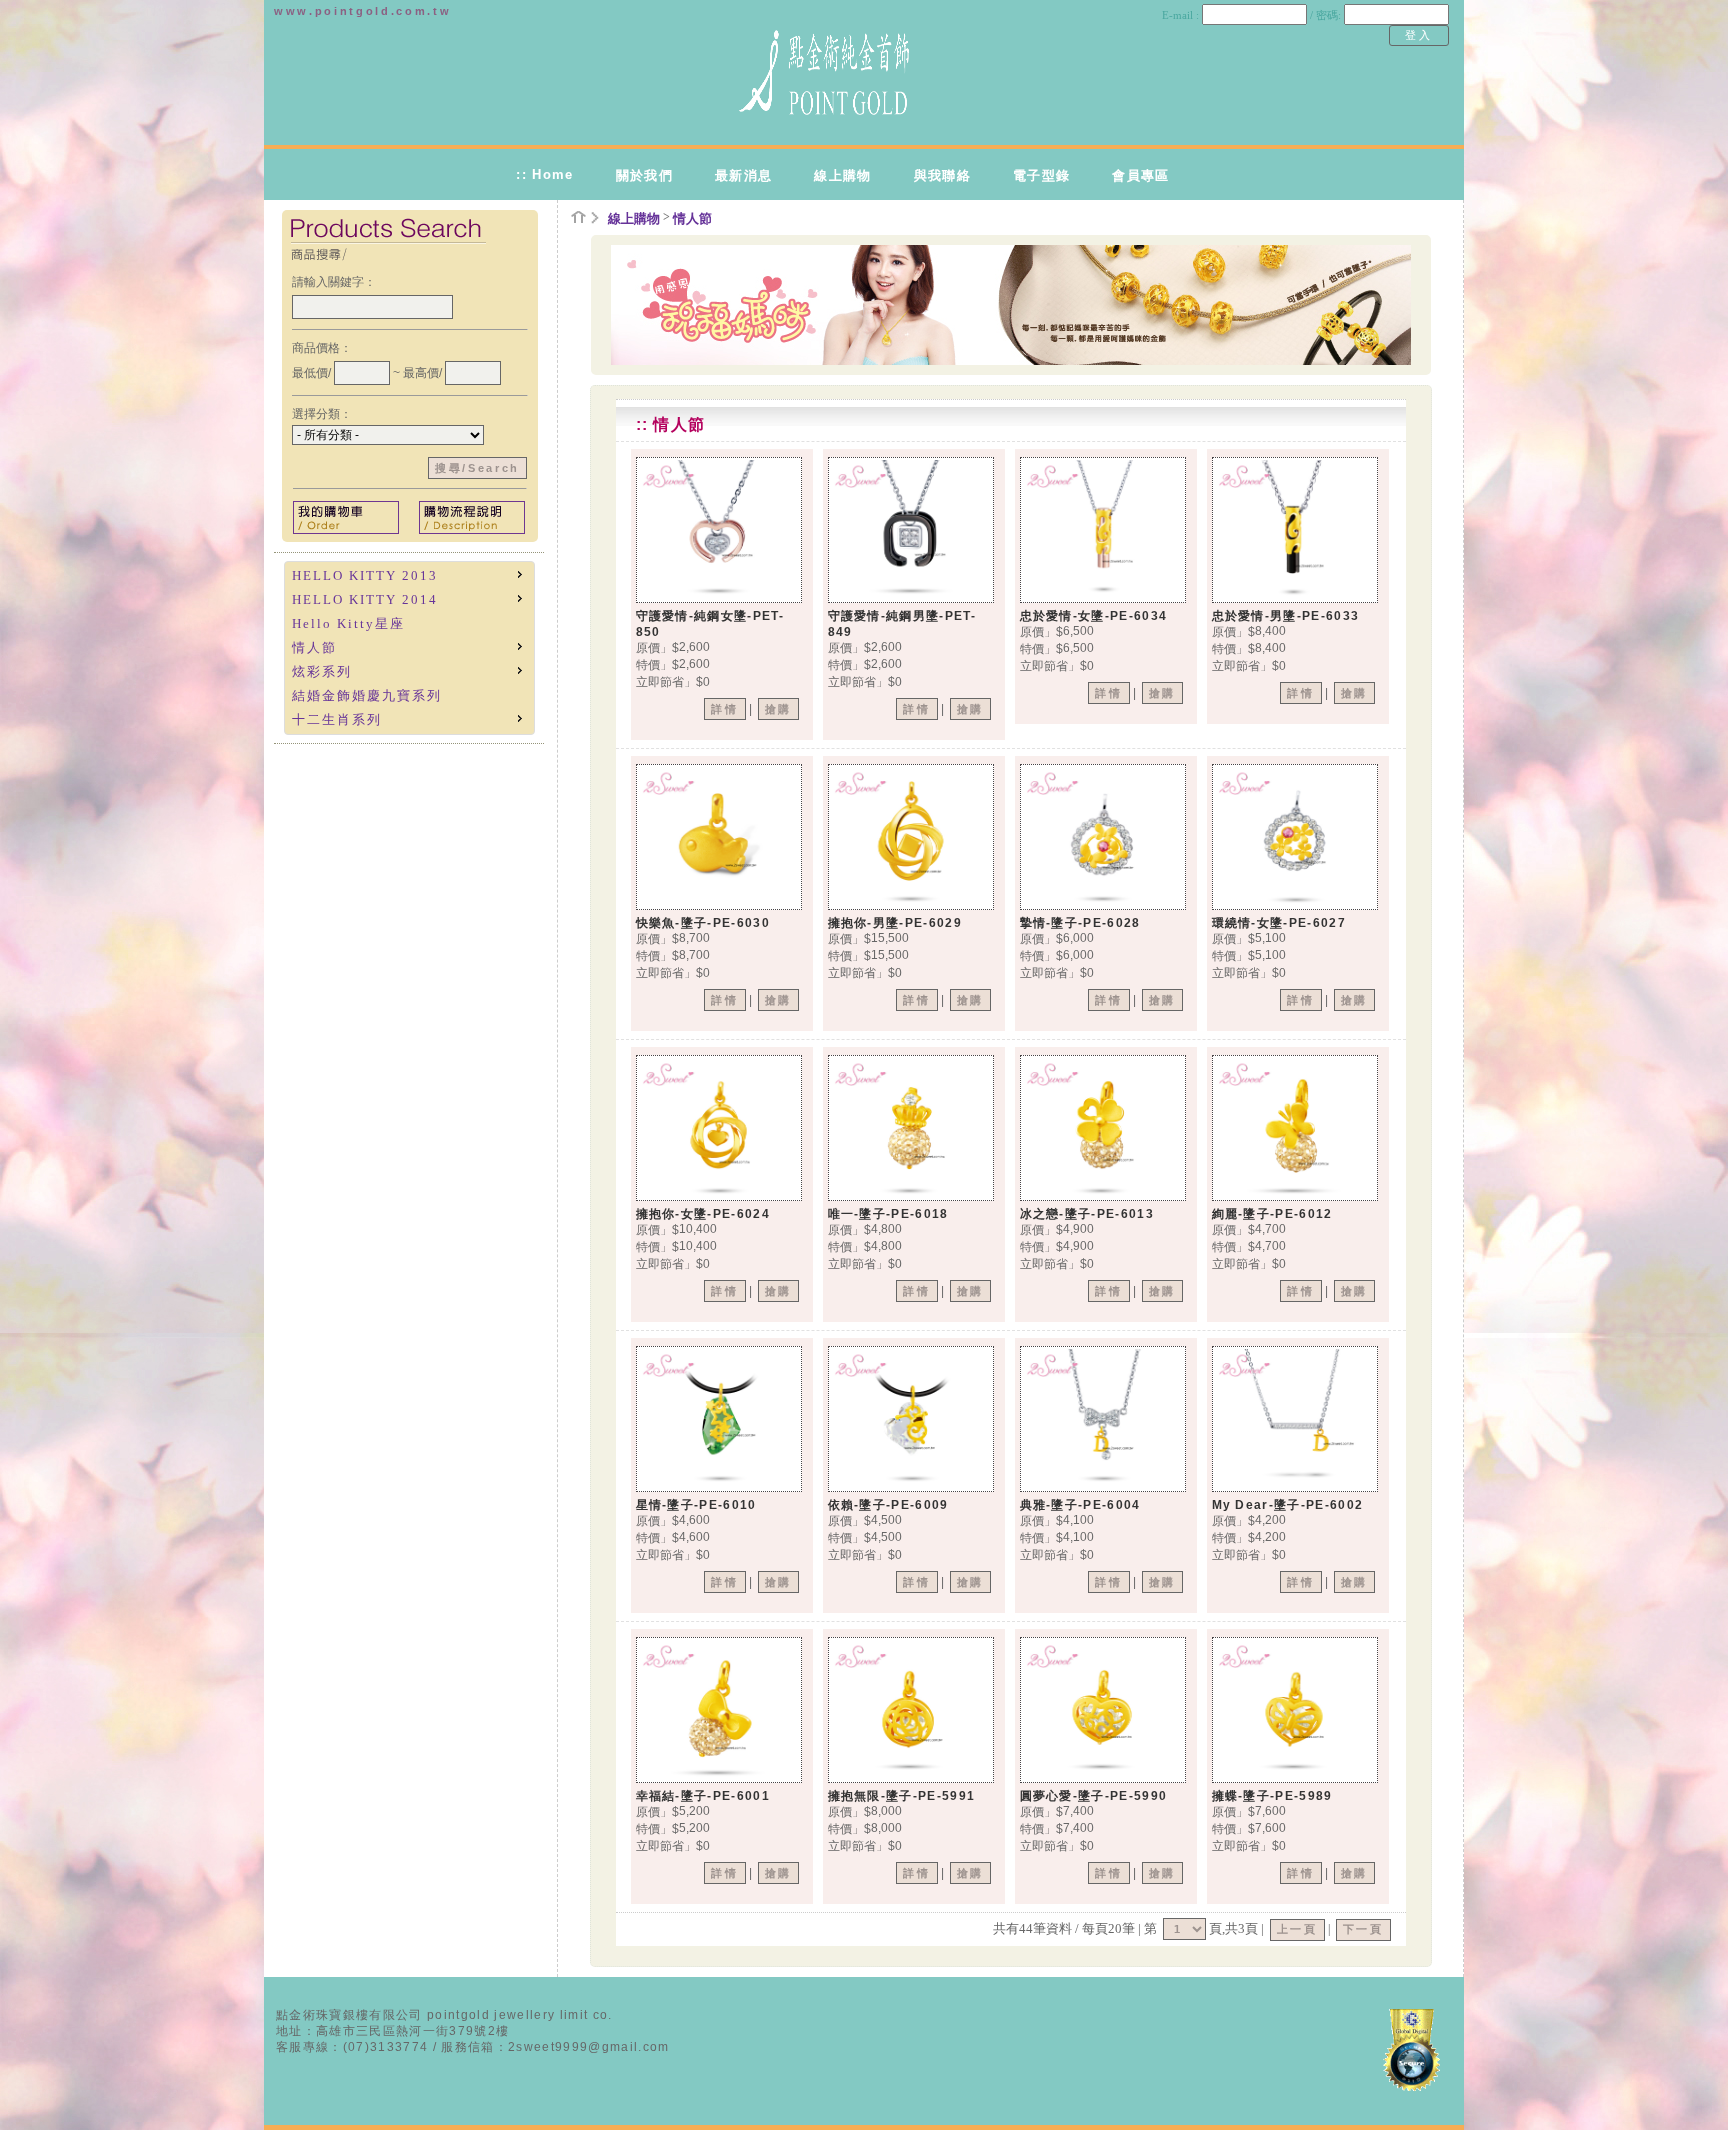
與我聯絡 (942, 175)
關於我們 (644, 175)
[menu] (409, 648)
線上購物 (842, 175)
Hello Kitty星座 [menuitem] (348, 623)
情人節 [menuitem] (314, 647)
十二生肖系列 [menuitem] (337, 719)
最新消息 (743, 175)
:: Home (544, 174)
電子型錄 (1041, 175)
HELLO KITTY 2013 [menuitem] (365, 575)
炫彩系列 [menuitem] (322, 671)
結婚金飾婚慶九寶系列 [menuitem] (367, 695)
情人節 (692, 218)
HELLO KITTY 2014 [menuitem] (365, 599)
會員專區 (1140, 175)
